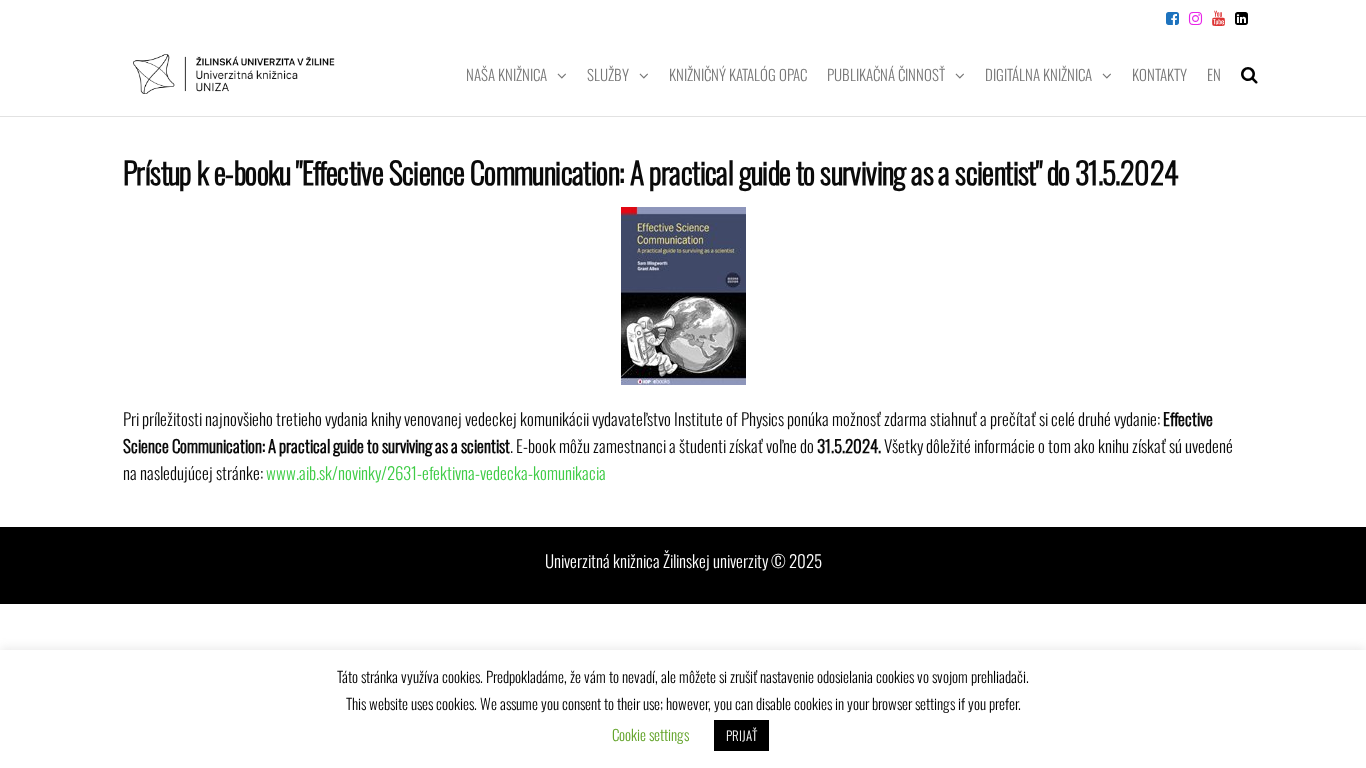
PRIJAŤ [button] (741, 735)
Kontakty (1159, 74)
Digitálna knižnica (1038, 74)
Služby (608, 74)
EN (1214, 74)
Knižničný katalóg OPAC (738, 74)
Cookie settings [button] (650, 734)
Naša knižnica (506, 74)
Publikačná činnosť (886, 74)
